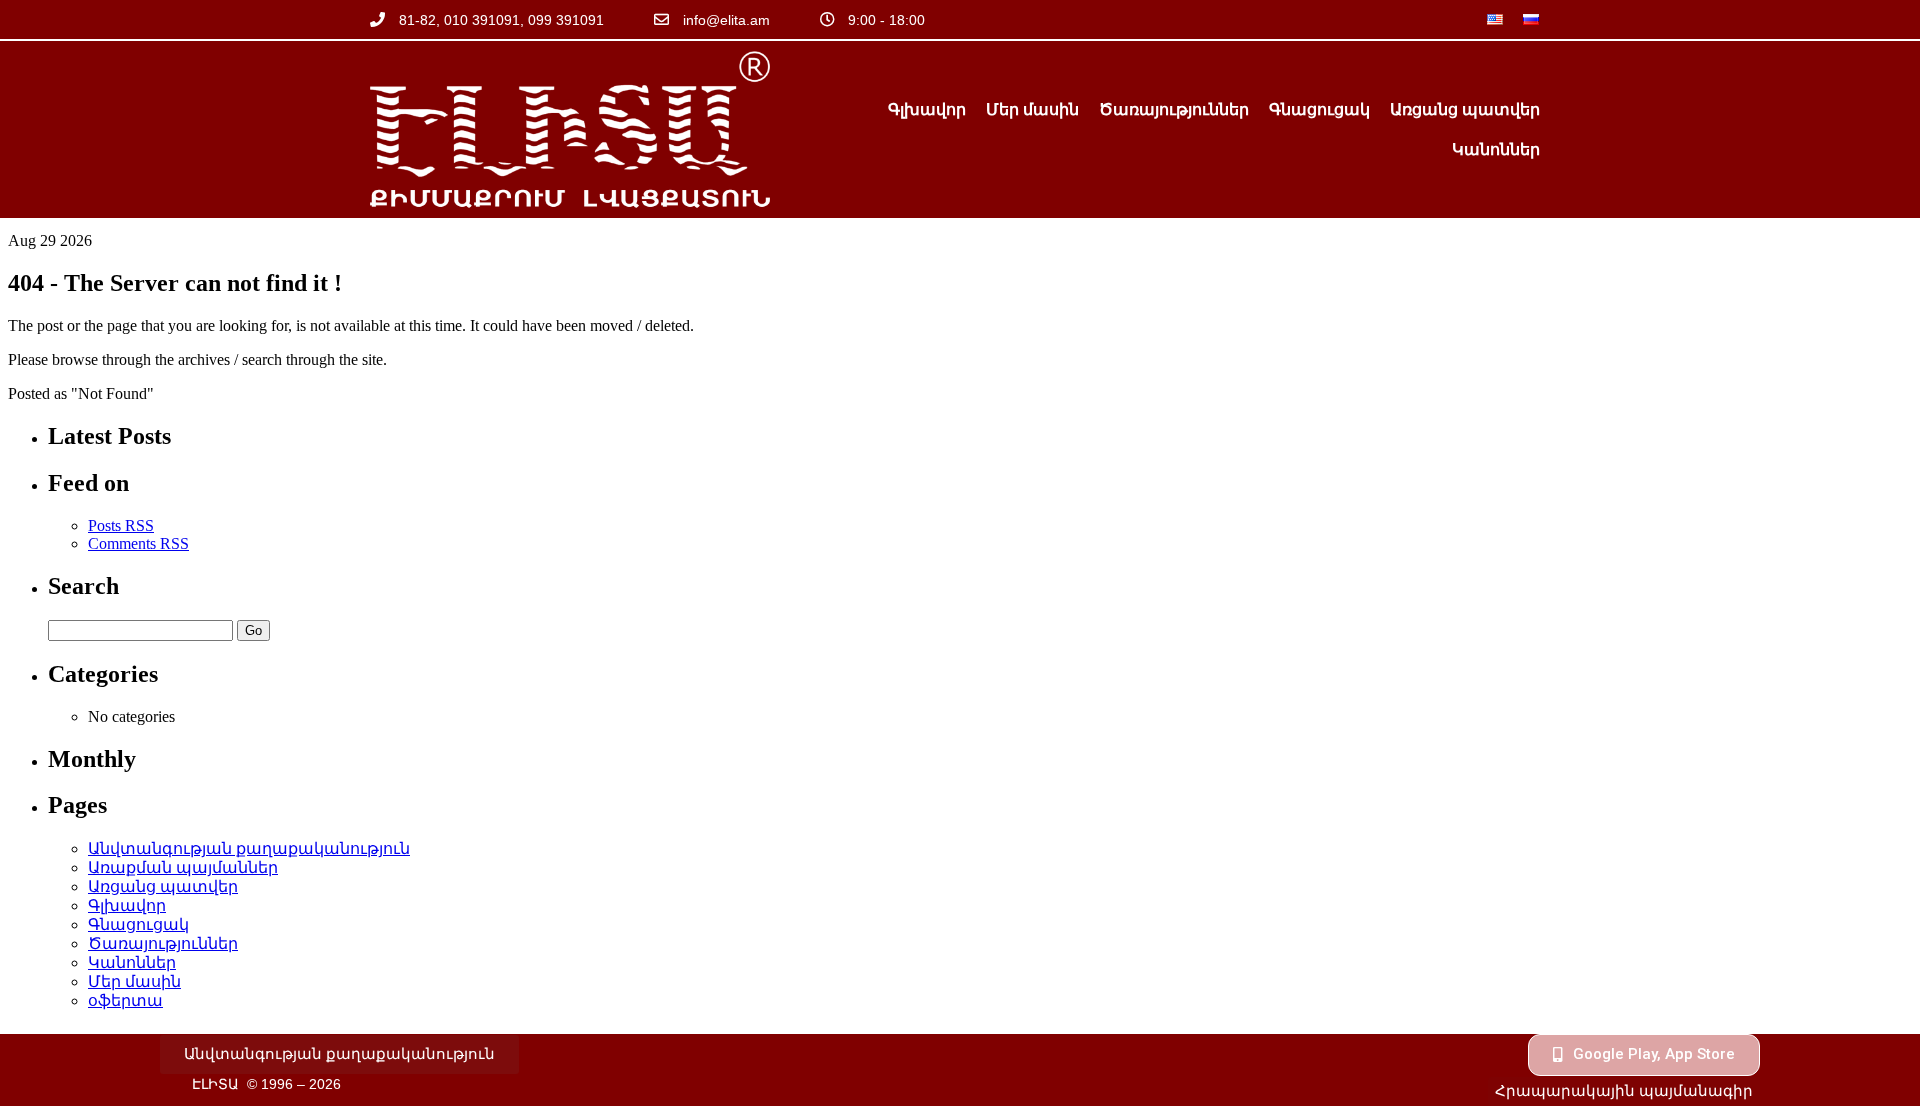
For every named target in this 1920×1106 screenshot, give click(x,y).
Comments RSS (138, 543)
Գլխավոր (927, 109)
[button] (339, 1054)
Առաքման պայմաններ (183, 867)
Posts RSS (121, 525)
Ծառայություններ (1174, 109)
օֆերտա (125, 1000)
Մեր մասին (1032, 109)
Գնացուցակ (1319, 109)
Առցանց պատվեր (1465, 109)
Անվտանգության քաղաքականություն (249, 848)
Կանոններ (1496, 149)
